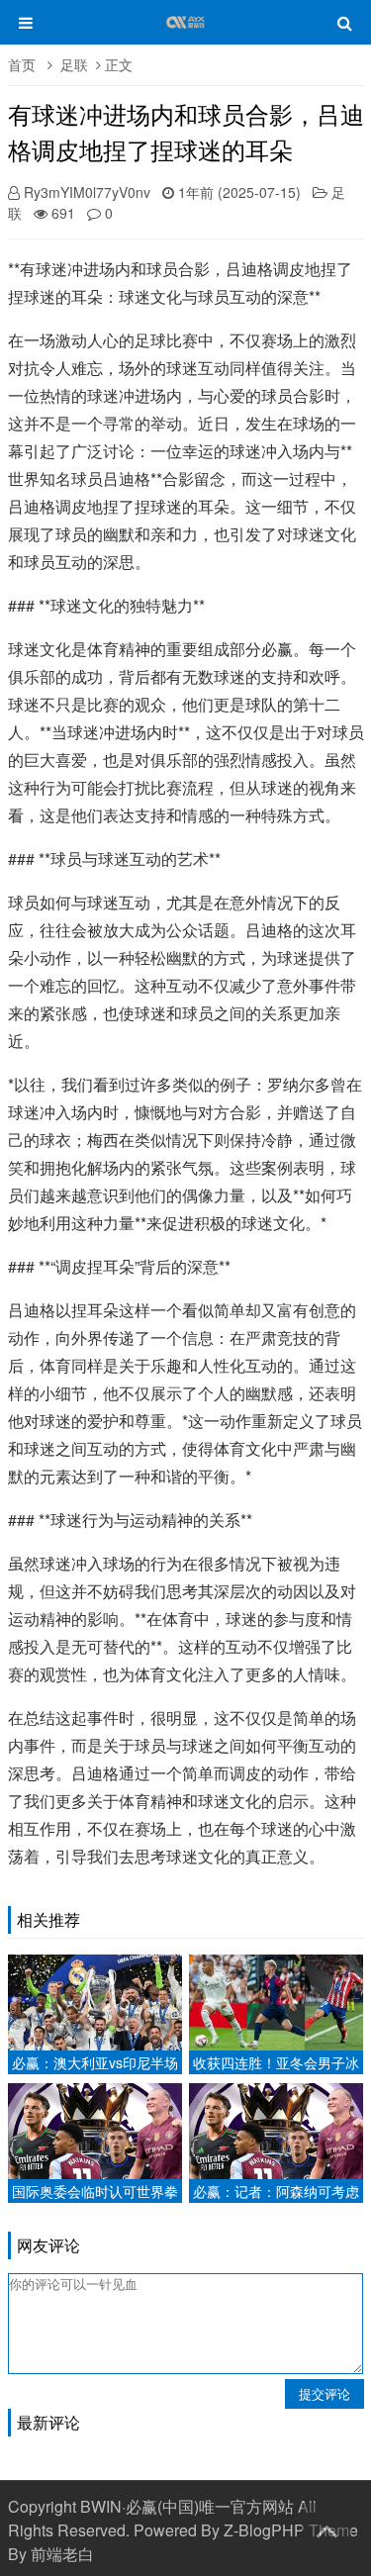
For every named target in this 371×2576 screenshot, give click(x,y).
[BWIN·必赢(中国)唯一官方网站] (185, 32)
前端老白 (62, 2554)
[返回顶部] (326, 2528)
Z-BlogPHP (264, 2530)
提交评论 (325, 2393)
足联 (74, 64)
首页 (22, 64)
